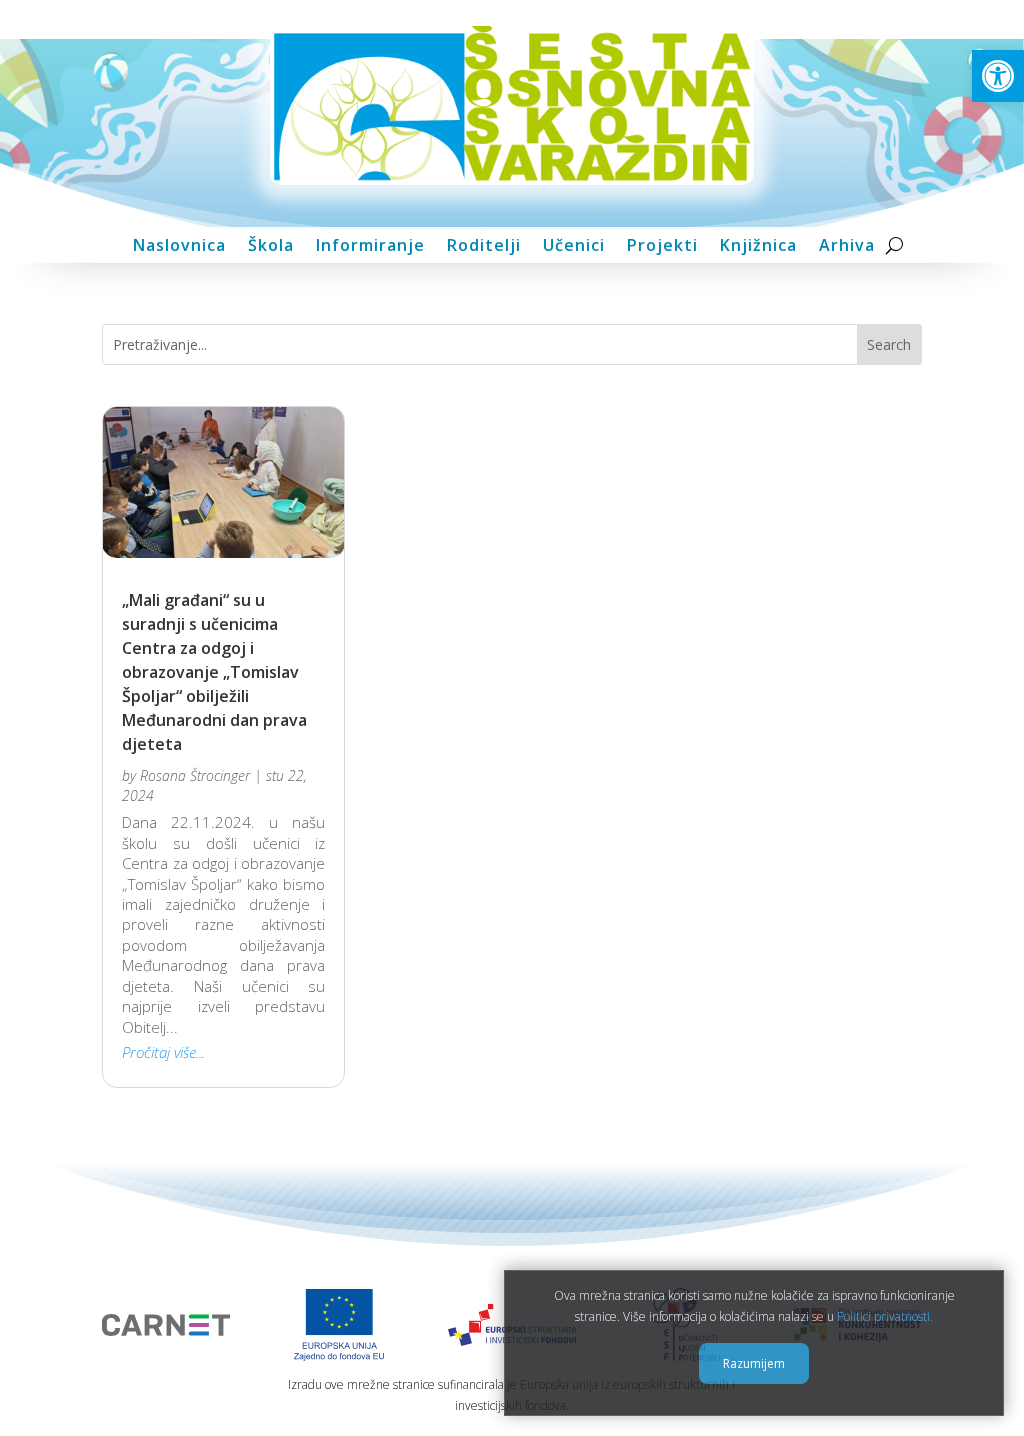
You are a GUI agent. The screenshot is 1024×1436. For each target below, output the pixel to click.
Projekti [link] (662, 245)
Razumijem (754, 1363)
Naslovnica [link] (179, 245)
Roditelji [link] (484, 245)
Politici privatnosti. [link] (885, 1316)
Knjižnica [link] (758, 245)
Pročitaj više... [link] (163, 1052)
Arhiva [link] (847, 245)
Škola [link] (271, 245)
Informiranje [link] (370, 245)
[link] (998, 76)
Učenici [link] (574, 245)
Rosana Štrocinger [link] (195, 775)
